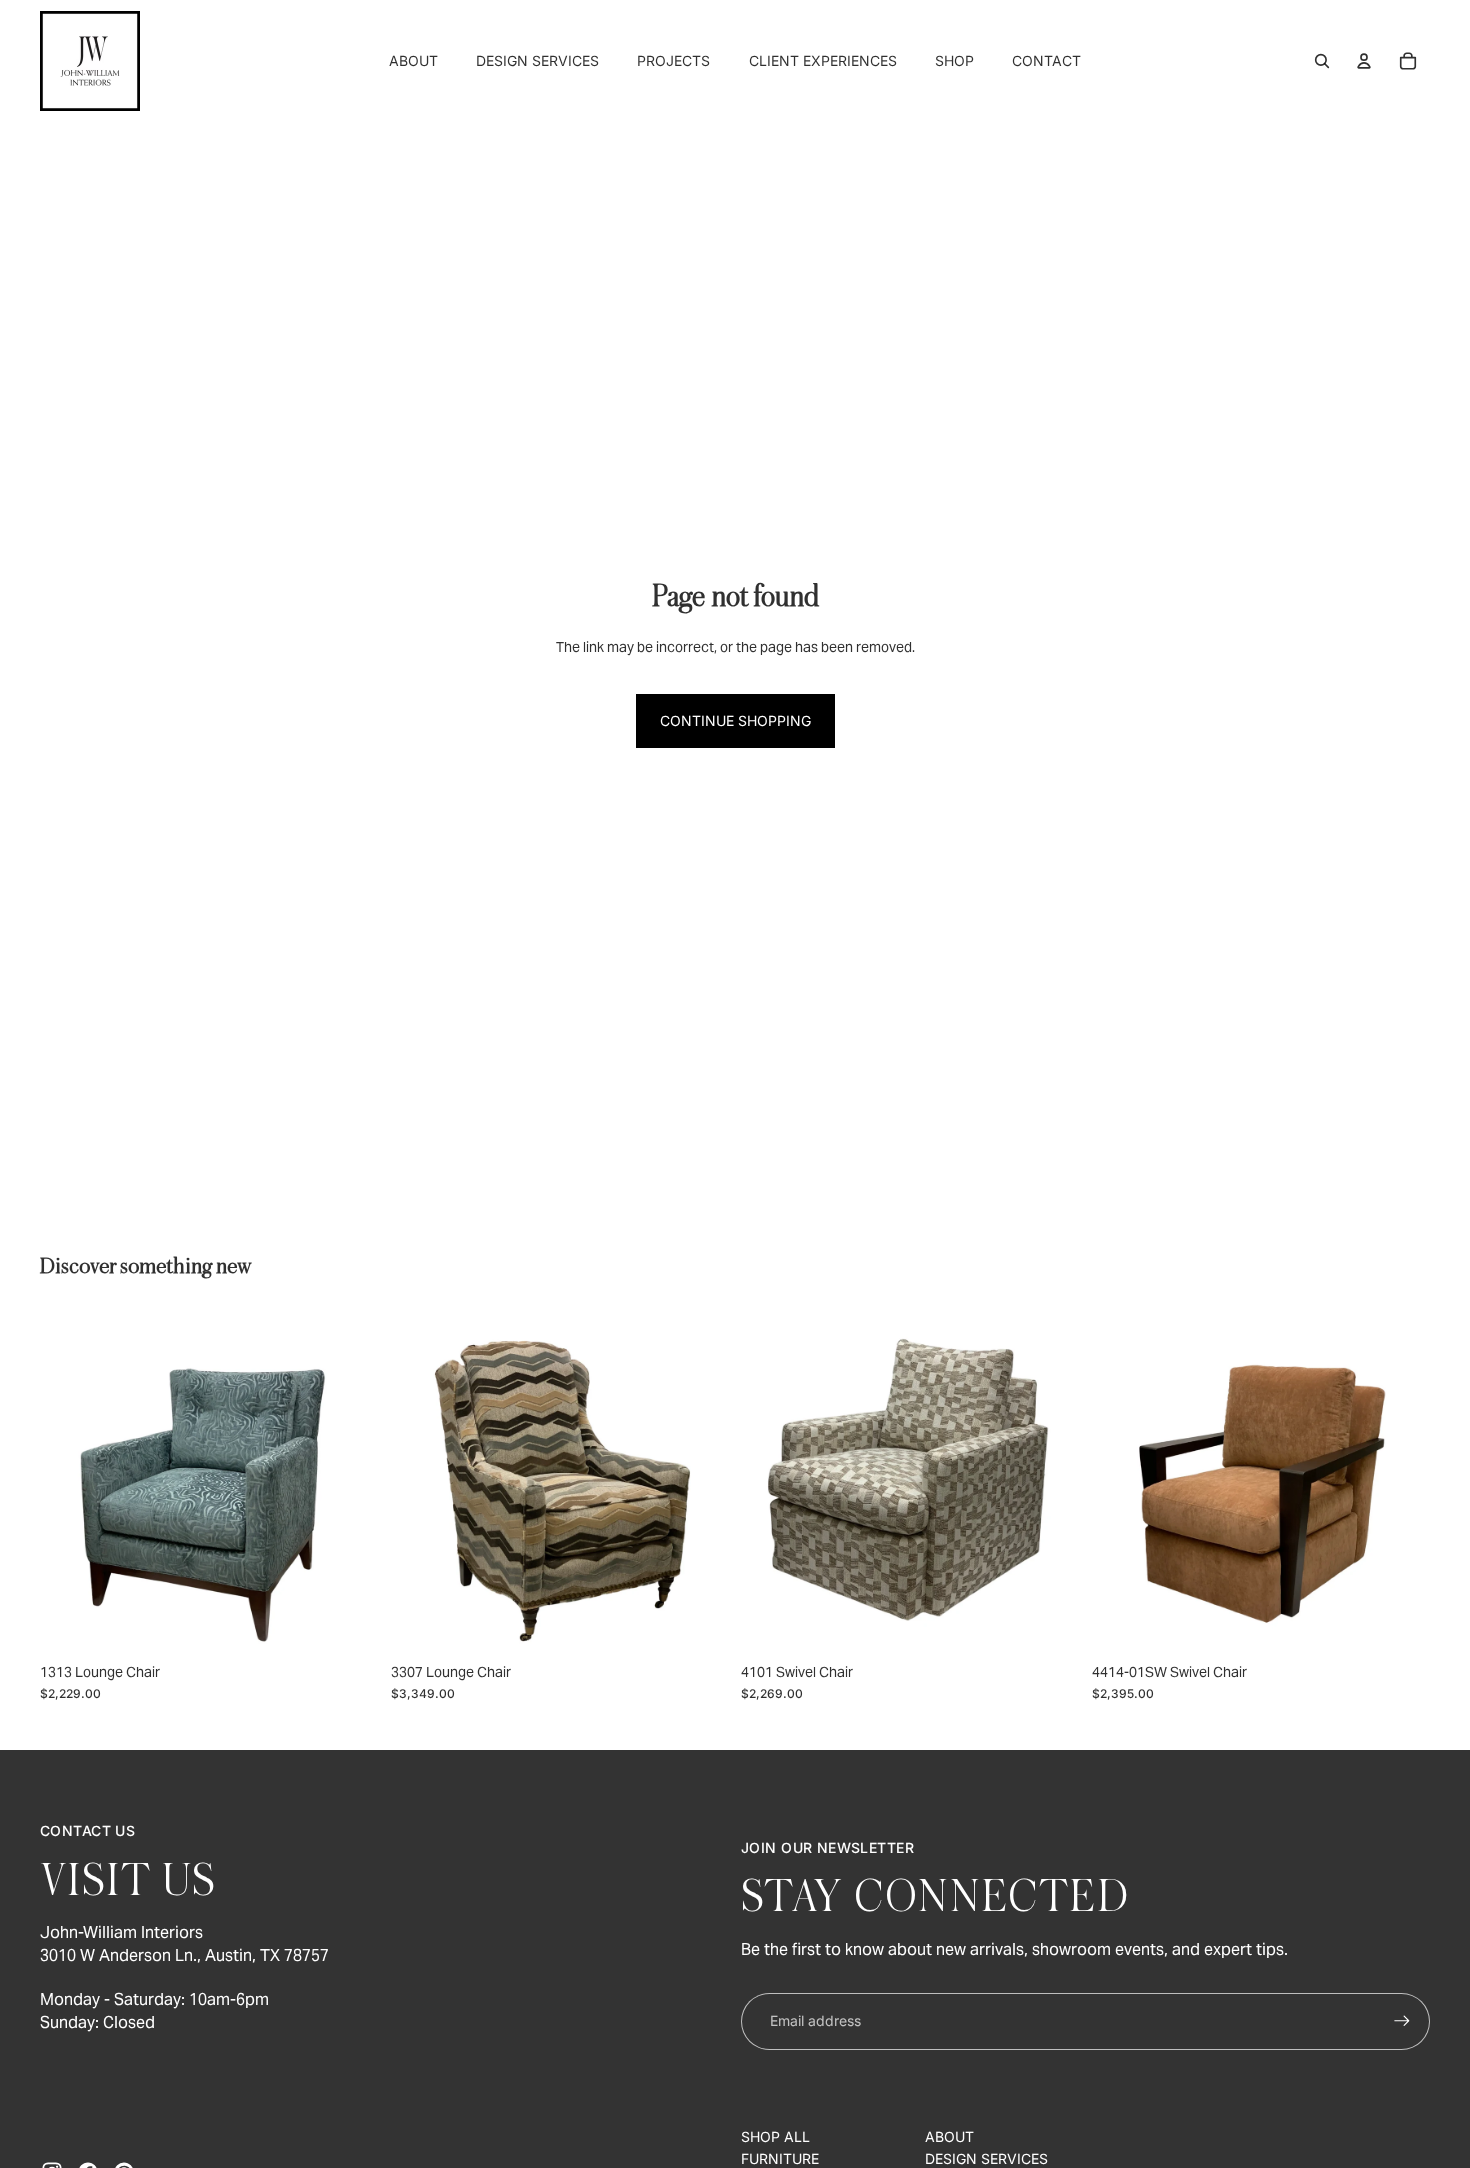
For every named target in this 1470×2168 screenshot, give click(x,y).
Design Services (986, 2158)
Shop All (775, 2136)
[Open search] (1322, 61)
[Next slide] (349, 1484)
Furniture (780, 2158)
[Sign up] (1402, 2021)
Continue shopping (735, 720)
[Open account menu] (1364, 61)
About (949, 2136)
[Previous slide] (70, 1484)
